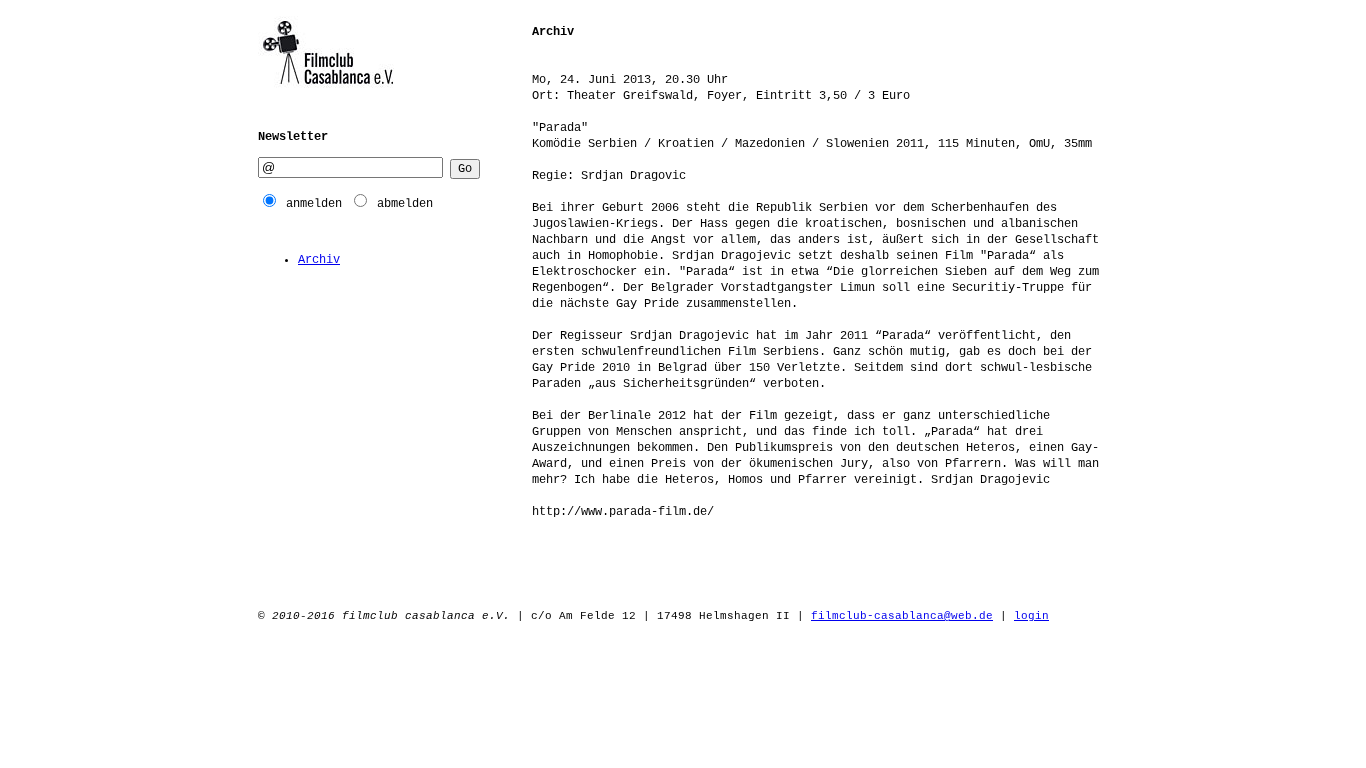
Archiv (319, 260)
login (1031, 616)
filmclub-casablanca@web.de (902, 616)
